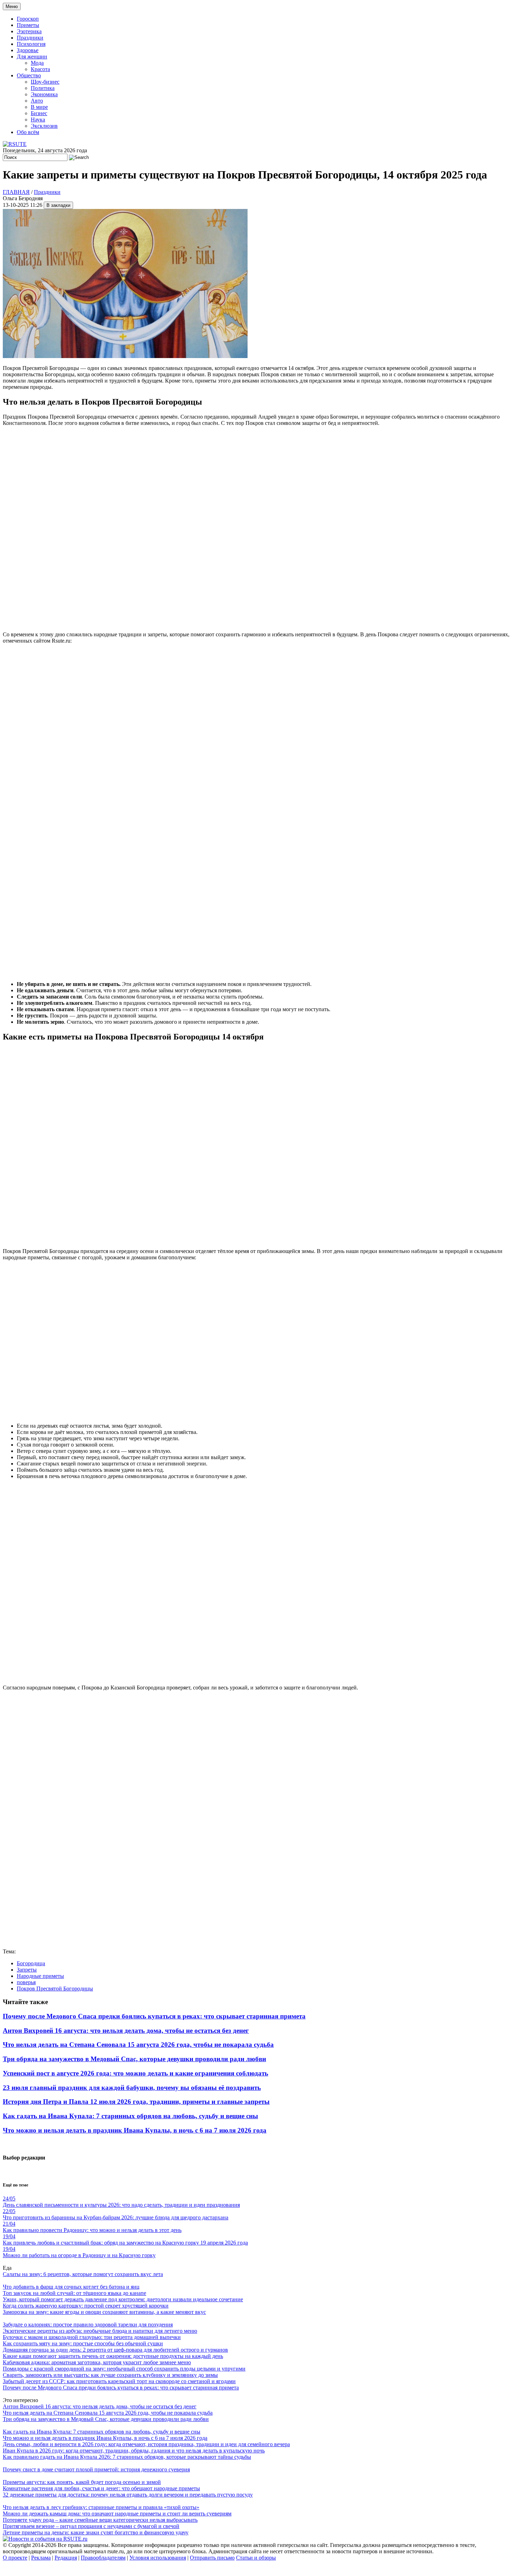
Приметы (28, 25)
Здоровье (28, 50)
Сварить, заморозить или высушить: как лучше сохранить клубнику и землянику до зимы (110, 2375)
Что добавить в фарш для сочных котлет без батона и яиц (71, 2287)
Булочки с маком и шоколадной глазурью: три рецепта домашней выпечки (92, 2337)
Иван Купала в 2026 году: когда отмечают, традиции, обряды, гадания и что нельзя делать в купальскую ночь (134, 2451)
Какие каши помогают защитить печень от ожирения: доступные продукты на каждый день (113, 2356)
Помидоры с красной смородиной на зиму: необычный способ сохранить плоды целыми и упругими (124, 2369)
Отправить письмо (212, 2558)
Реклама (41, 2558)
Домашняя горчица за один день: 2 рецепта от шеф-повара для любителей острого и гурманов (115, 2350)
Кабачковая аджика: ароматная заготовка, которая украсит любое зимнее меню (97, 2362)
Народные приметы (40, 1976)
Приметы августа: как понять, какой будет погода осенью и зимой (82, 2482)
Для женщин (32, 57)
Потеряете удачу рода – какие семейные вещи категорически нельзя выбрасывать (100, 2520)
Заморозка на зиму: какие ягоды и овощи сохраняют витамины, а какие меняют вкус (104, 2312)
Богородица (31, 1963)
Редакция (66, 2558)
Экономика (44, 94)
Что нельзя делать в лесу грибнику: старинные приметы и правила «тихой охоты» (101, 2507)
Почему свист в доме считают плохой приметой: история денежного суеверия (96, 2469)
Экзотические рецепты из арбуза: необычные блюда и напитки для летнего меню (100, 2331)
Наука (38, 120)
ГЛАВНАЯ (16, 192)
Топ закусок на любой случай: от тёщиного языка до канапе (74, 2293)
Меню (12, 6)
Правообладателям (103, 2558)
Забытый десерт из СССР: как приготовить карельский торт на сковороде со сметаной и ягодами (119, 2381)
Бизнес (39, 113)
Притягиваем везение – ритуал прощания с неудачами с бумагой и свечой (91, 2526)
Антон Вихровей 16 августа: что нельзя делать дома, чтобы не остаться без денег (126, 2031)
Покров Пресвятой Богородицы (55, 1989)
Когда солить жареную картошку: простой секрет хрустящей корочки (86, 2306)
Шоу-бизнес (45, 82)
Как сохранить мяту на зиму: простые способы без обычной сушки (83, 2343)
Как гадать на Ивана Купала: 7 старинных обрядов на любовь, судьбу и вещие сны (130, 2116)
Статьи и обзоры (256, 2558)
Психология (31, 44)
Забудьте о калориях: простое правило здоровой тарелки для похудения (88, 2325)
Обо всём (28, 132)
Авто (37, 101)
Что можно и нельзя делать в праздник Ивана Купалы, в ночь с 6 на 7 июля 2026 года (135, 2130)
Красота (40, 69)
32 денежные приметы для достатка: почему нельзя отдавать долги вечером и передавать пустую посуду (128, 2495)
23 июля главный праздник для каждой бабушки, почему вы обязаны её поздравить (132, 2088)
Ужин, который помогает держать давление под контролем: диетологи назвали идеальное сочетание (123, 2299)
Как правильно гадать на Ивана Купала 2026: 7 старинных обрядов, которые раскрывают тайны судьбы (127, 2457)
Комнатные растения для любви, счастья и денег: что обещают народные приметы (101, 2488)
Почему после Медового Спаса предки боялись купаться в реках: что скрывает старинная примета (154, 2016)
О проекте (15, 2558)
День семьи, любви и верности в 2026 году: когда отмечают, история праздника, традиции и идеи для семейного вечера (146, 2444)
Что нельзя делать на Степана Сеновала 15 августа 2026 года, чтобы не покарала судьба (138, 2045)
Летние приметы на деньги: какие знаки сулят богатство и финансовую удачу (96, 2532)
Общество (29, 75)
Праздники (30, 38)
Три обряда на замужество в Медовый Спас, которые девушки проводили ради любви (134, 2059)
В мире (39, 107)
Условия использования (158, 2558)
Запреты (27, 1970)
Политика (43, 88)
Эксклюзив (44, 126)
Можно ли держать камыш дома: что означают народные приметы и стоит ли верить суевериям (117, 2514)
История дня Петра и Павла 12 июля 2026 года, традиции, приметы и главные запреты (136, 2102)
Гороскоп (28, 19)
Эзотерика (29, 31)
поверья (26, 1982)
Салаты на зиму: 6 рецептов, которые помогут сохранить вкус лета (83, 2274)
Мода (37, 63)
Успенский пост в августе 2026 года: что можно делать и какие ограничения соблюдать (135, 2073)
